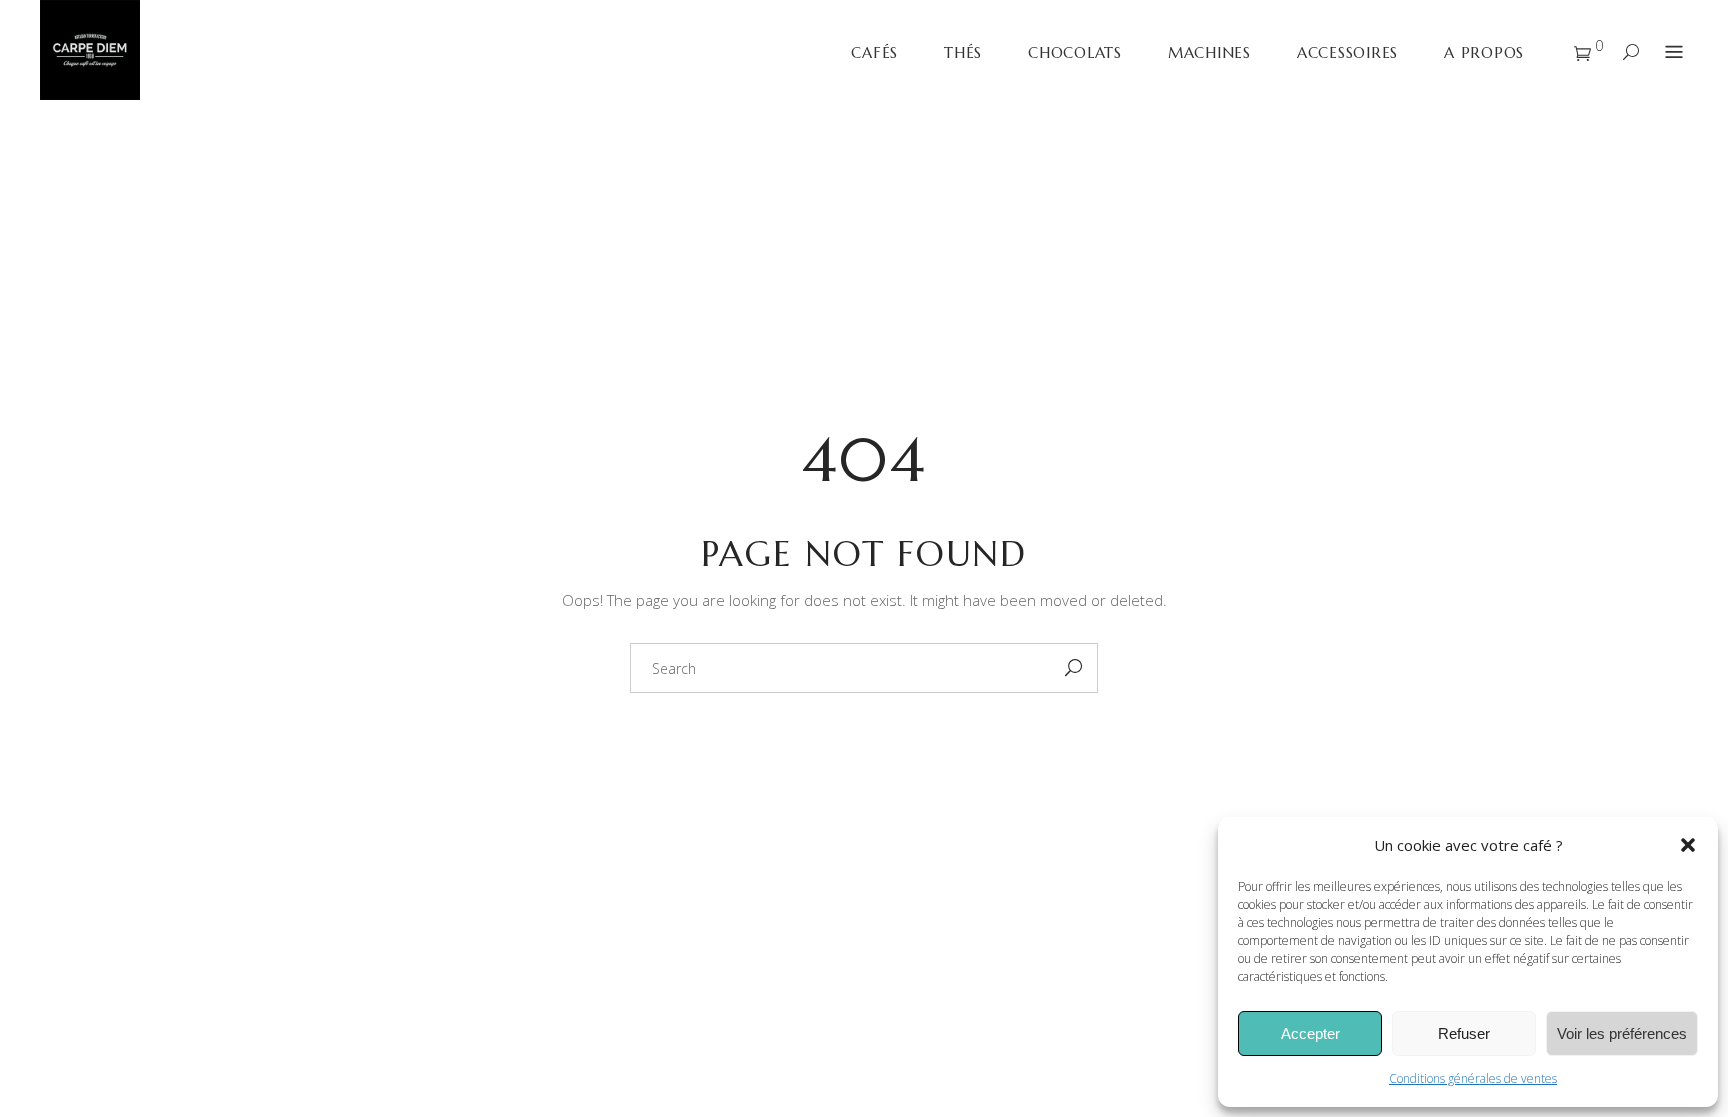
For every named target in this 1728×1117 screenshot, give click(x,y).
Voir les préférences (1622, 1033)
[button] (1688, 845)
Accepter (1310, 1033)
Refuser (1464, 1033)
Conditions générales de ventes (1473, 1078)
